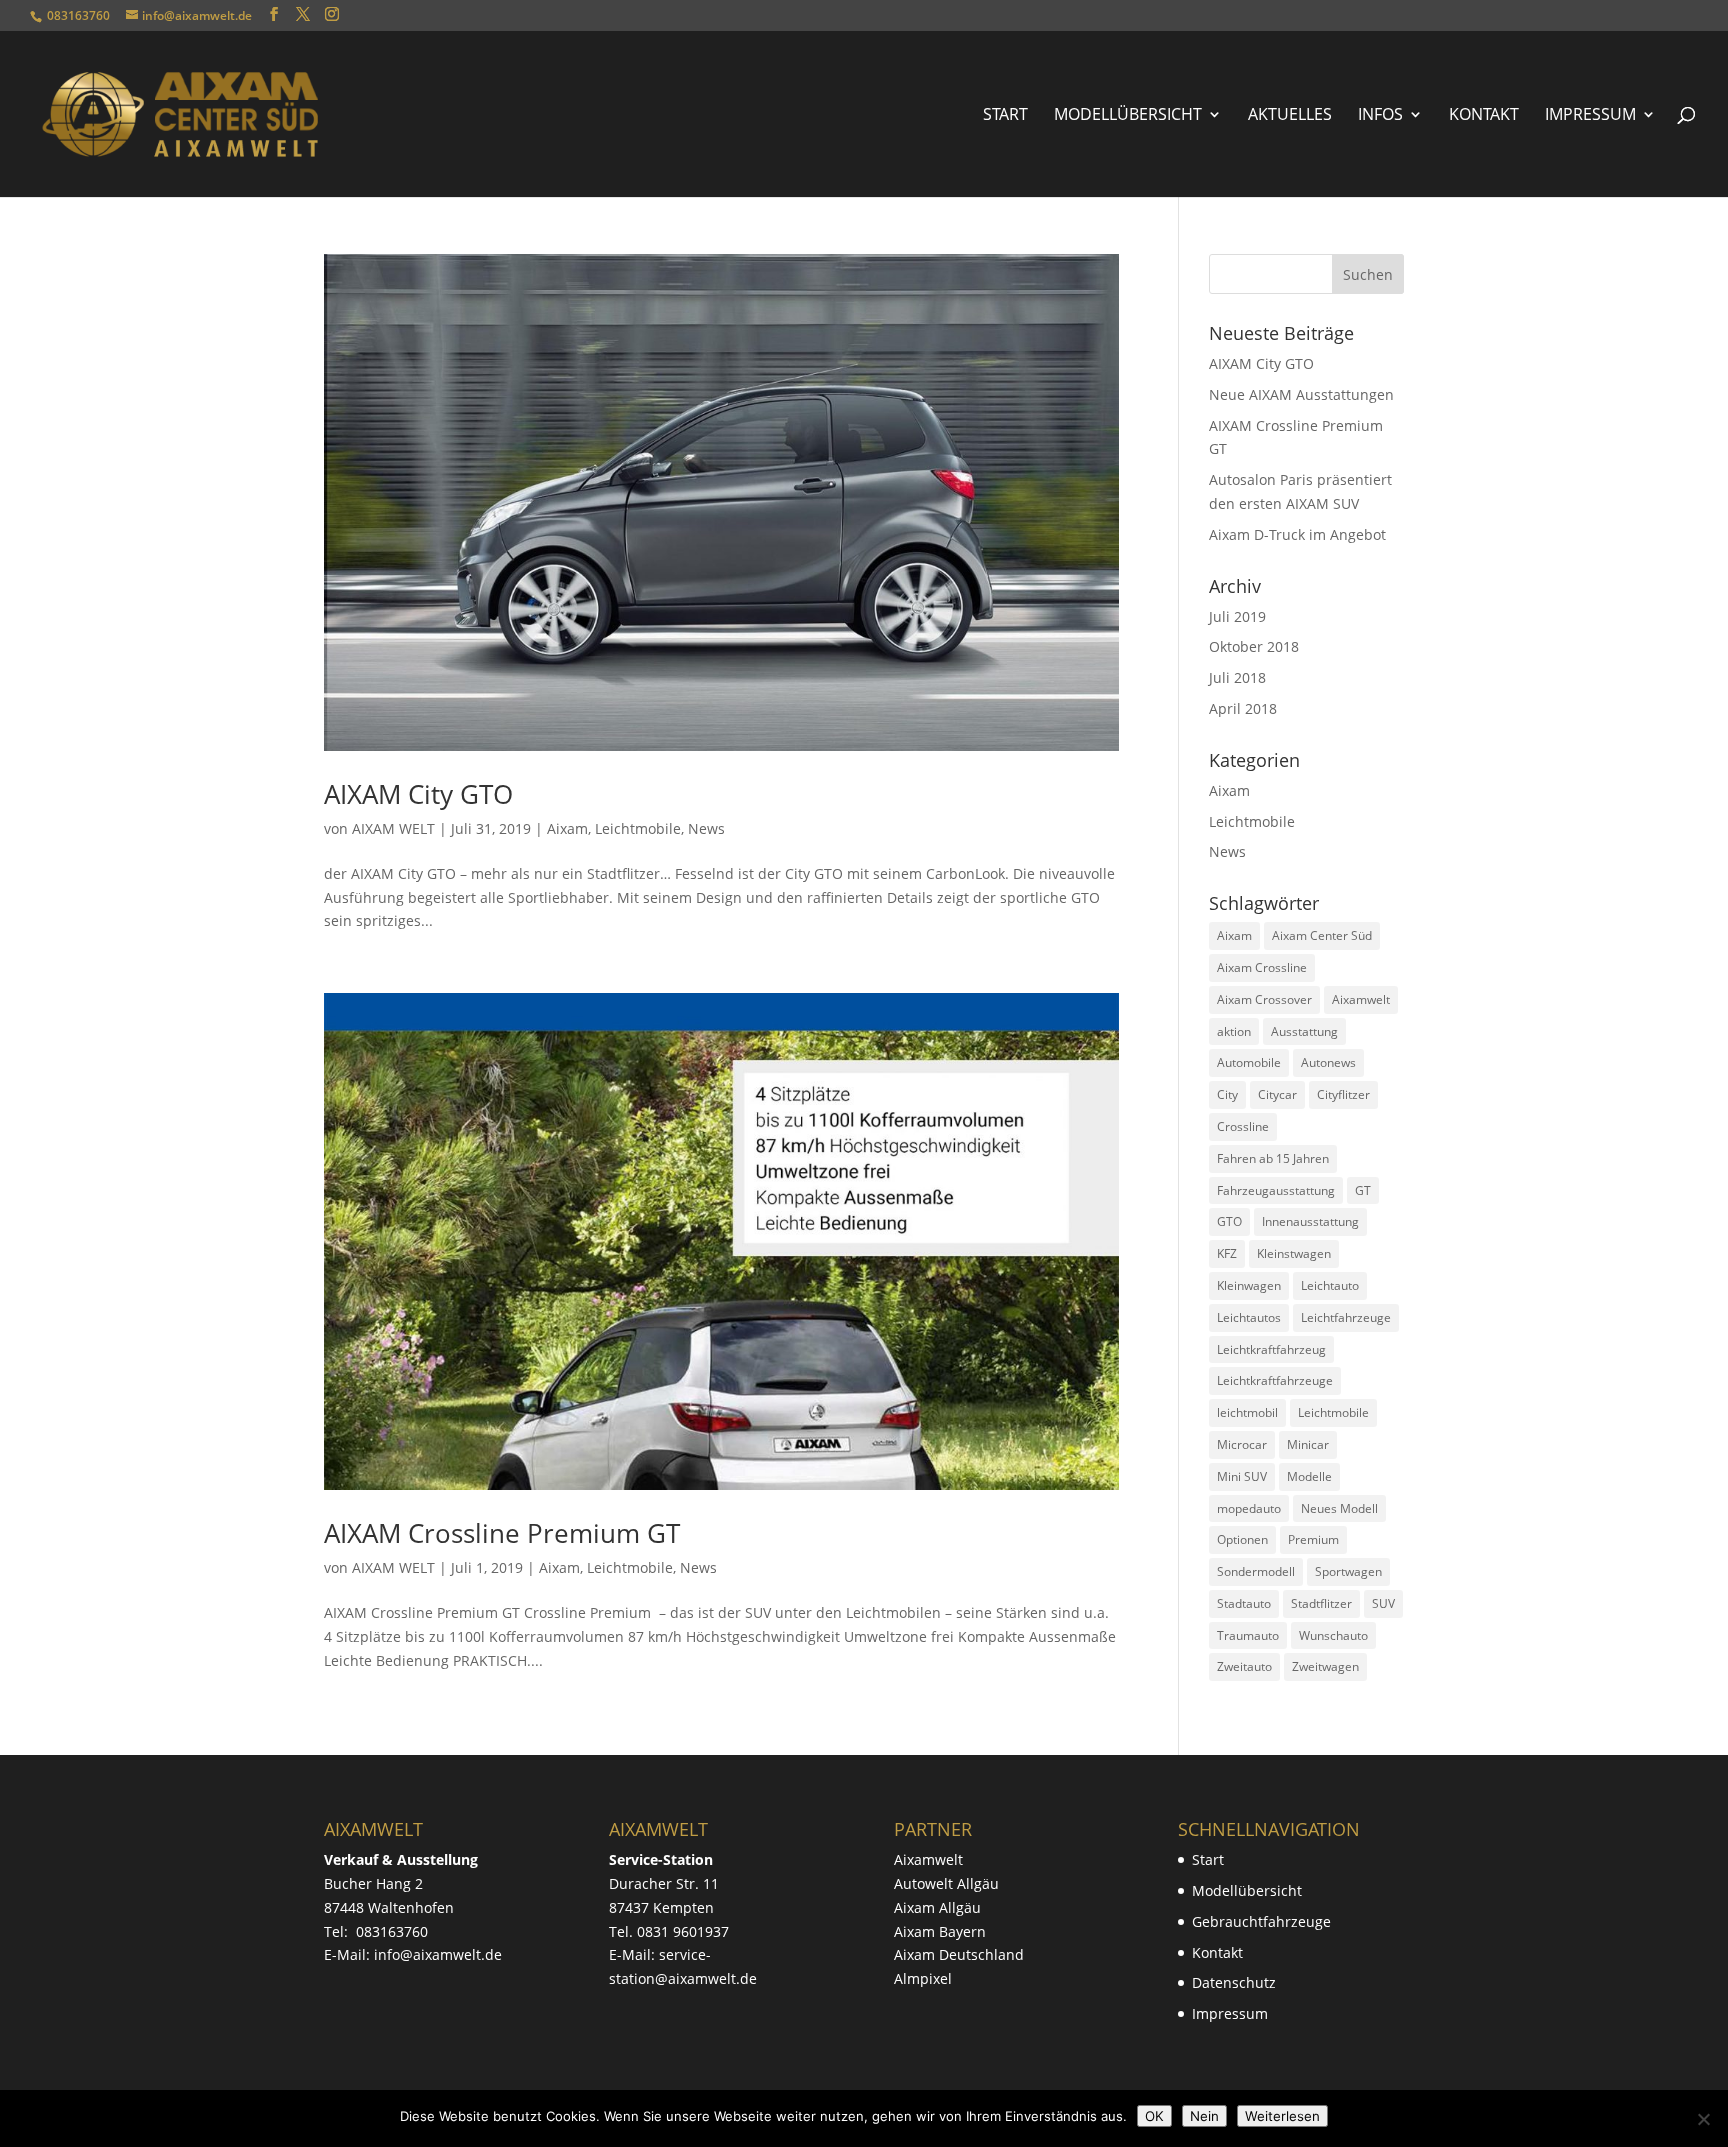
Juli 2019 (1237, 616)
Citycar (1277, 1094)
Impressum (1590, 116)
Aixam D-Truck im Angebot (1297, 534)
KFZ (1227, 1253)
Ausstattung (1304, 1031)
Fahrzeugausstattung (1276, 1190)
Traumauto (1248, 1635)
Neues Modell (1339, 1508)
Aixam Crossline (1262, 967)
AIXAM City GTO (418, 794)
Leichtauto (1330, 1285)
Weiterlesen (1282, 2116)
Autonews (1328, 1062)
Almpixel (923, 1978)
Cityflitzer (1343, 1094)
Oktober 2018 (1254, 646)
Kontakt (1484, 116)
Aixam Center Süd (1322, 935)
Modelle (1309, 1476)
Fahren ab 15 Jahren (1273, 1158)
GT (1363, 1190)
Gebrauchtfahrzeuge (1261, 1921)
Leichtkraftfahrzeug (1271, 1349)
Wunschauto (1333, 1635)
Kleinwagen (1249, 1285)
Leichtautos (1249, 1317)
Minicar (1308, 1444)
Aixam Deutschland (959, 1954)
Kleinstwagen (1294, 1253)
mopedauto (1249, 1508)
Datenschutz (1234, 1982)
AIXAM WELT (393, 828)
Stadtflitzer (1321, 1603)
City (1227, 1094)
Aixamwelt (1361, 999)
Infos (1380, 116)
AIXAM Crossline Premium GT (502, 1533)
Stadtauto (1244, 1603)
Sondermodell (1256, 1571)
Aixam (567, 828)
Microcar (1242, 1444)
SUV (1383, 1603)
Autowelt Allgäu (946, 1883)
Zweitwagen (1325, 1666)
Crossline (1243, 1126)
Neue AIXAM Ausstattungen (1301, 394)
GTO (1229, 1221)
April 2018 (1243, 708)
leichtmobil (1247, 1412)
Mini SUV (1242, 1476)
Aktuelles (1290, 116)
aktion (1234, 1031)
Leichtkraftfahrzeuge (1275, 1380)
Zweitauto (1244, 1666)
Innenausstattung (1310, 1221)
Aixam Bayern (940, 1931)
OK (1154, 2116)
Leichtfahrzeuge (1346, 1317)
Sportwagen (1348, 1571)
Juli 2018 (1237, 677)
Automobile (1249, 1062)
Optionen (1242, 1539)
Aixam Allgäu (937, 1907)
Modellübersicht (1128, 116)
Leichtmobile (638, 828)
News (706, 828)
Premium (1313, 1539)
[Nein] (1703, 2119)
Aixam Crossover (1264, 999)
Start (1005, 116)
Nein (1204, 2116)
